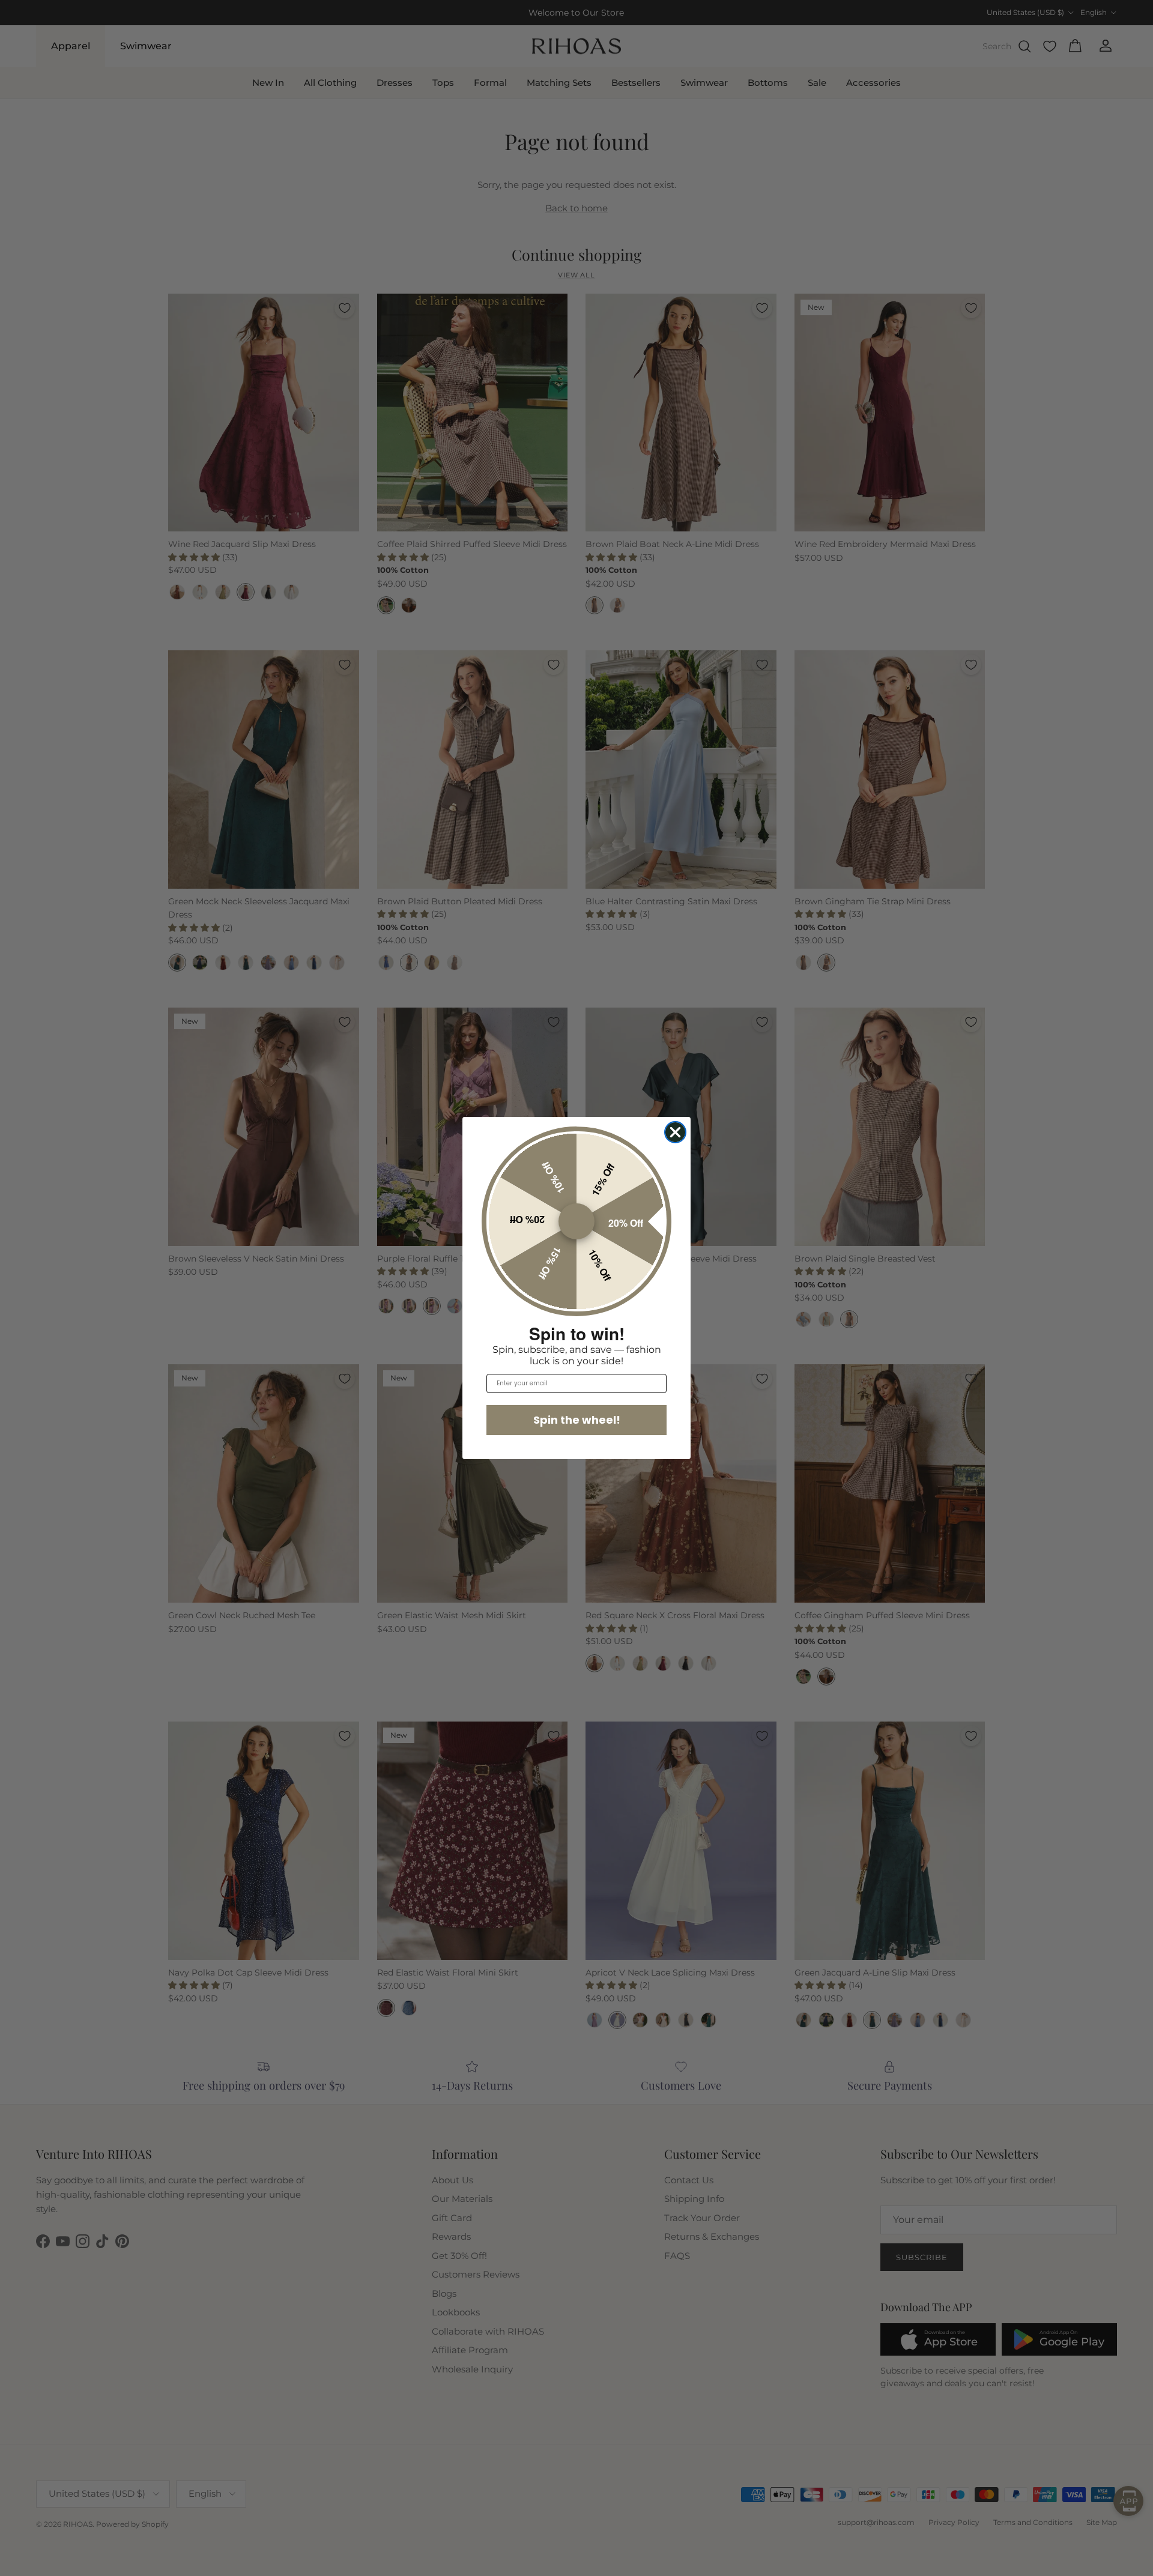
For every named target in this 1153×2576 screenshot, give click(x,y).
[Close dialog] (675, 1132)
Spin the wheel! (577, 1420)
